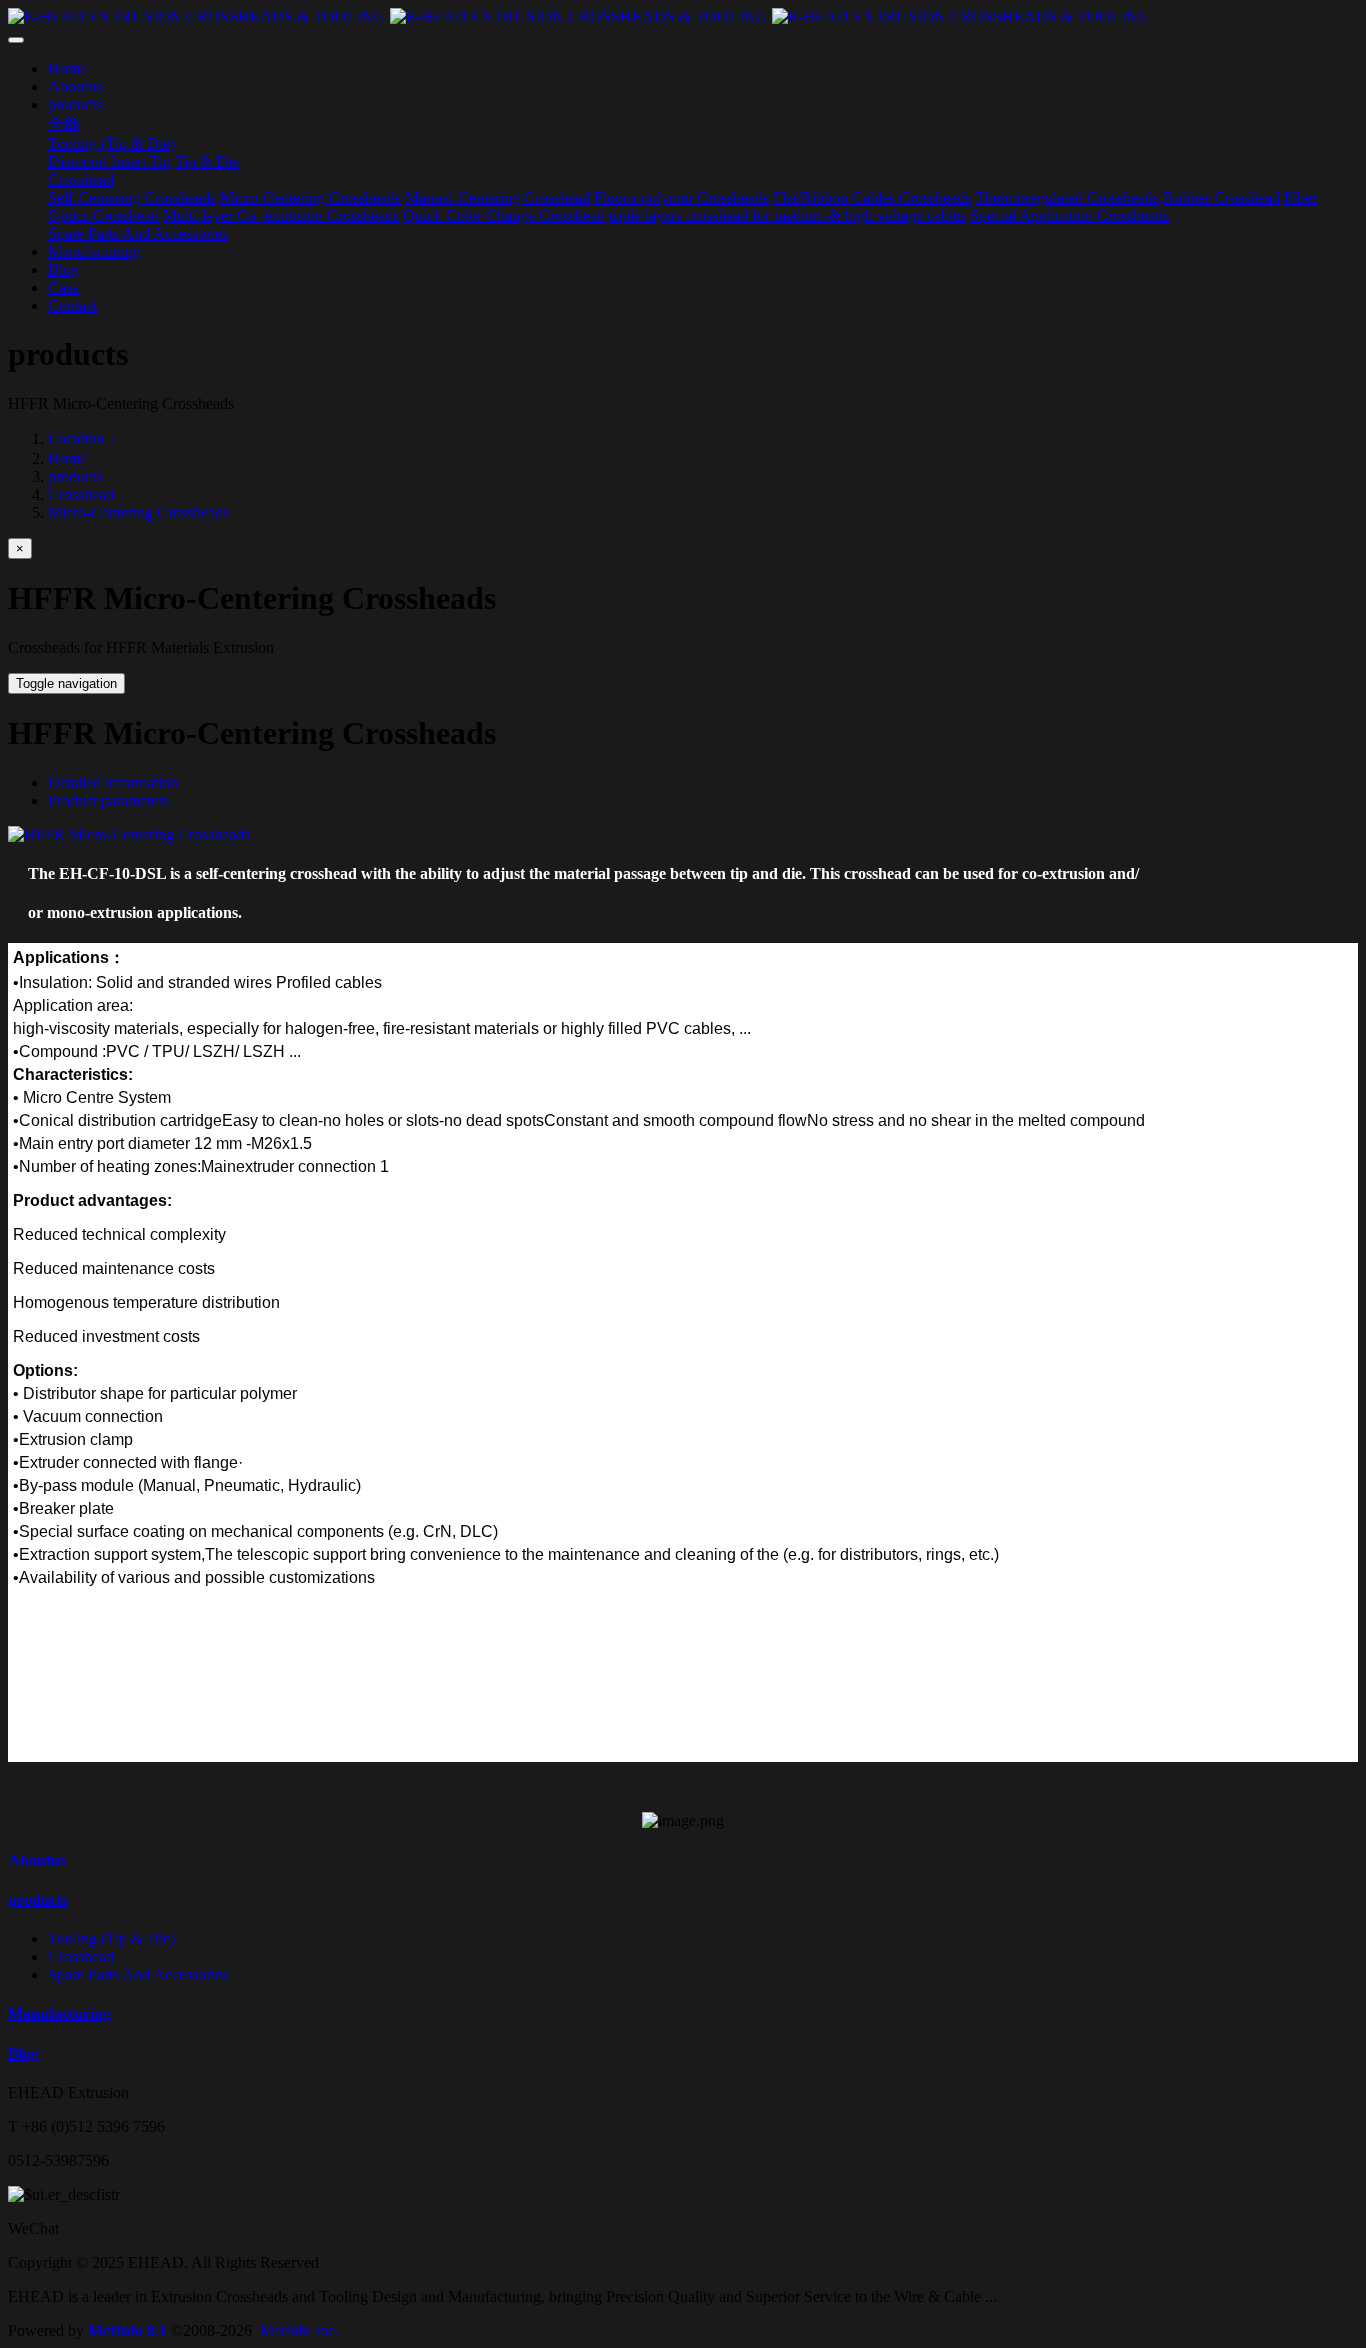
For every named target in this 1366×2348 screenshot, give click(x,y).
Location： (84, 438)
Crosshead (81, 494)
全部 (64, 123)
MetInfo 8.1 (127, 2330)
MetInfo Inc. (299, 2330)
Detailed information (113, 782)
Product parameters (108, 800)
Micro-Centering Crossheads (138, 512)
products (75, 476)
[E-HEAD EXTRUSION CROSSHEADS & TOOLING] (683, 17)
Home (67, 458)
